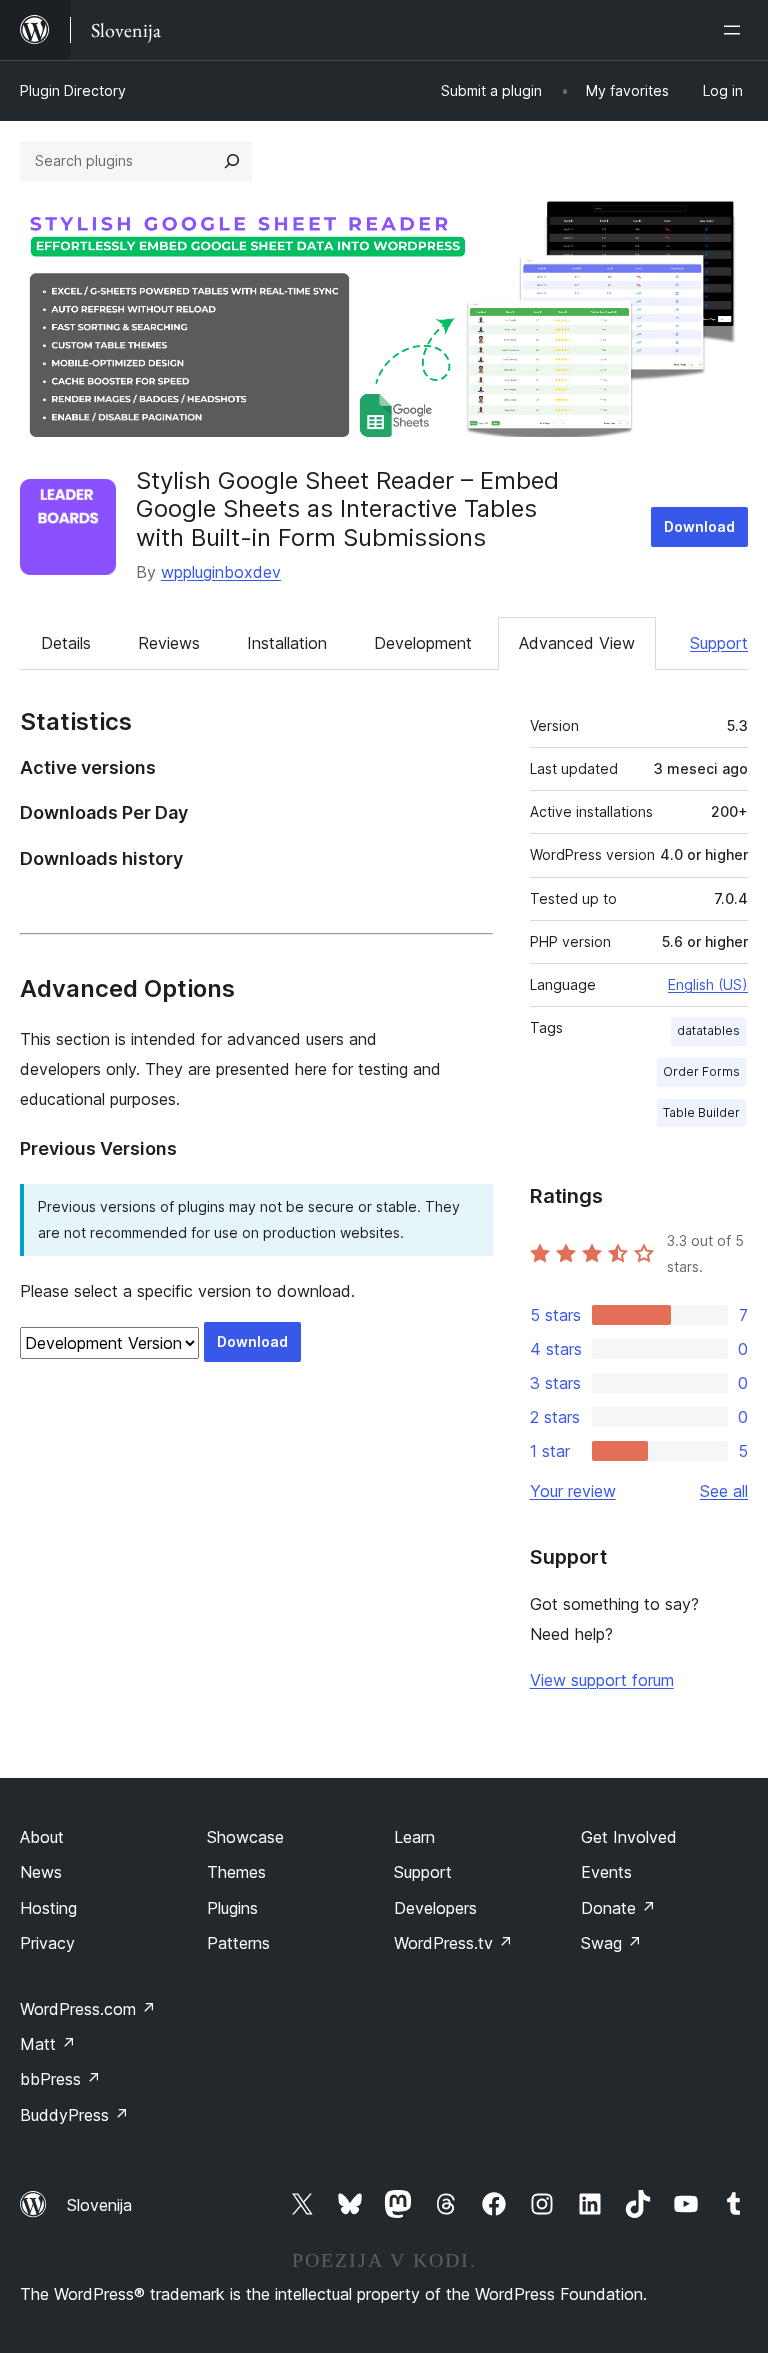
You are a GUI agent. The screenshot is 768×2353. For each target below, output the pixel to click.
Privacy (47, 1943)
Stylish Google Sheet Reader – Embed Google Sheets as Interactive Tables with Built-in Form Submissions (347, 509)
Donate (618, 1908)
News (41, 1872)
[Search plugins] (232, 161)
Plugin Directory (73, 90)
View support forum (602, 1680)
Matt (48, 2044)
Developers (435, 1908)
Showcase (245, 1837)
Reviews (169, 643)
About (42, 1837)
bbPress (60, 2079)
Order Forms (701, 1071)
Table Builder (701, 1112)
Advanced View (577, 643)
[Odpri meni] (736, 30)
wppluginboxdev (221, 572)
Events (606, 1872)
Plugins (232, 1908)
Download (699, 526)
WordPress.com (88, 2009)
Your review (573, 1491)
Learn (414, 1837)
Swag (611, 1943)
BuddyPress (74, 2115)
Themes (236, 1872)
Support (719, 643)
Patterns (238, 1943)
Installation (287, 643)
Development (423, 643)
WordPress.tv (453, 1943)
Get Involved (629, 1837)
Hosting (48, 1908)
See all (724, 1491)
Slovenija (99, 2205)
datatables (708, 1030)
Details (66, 643)
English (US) (708, 984)
